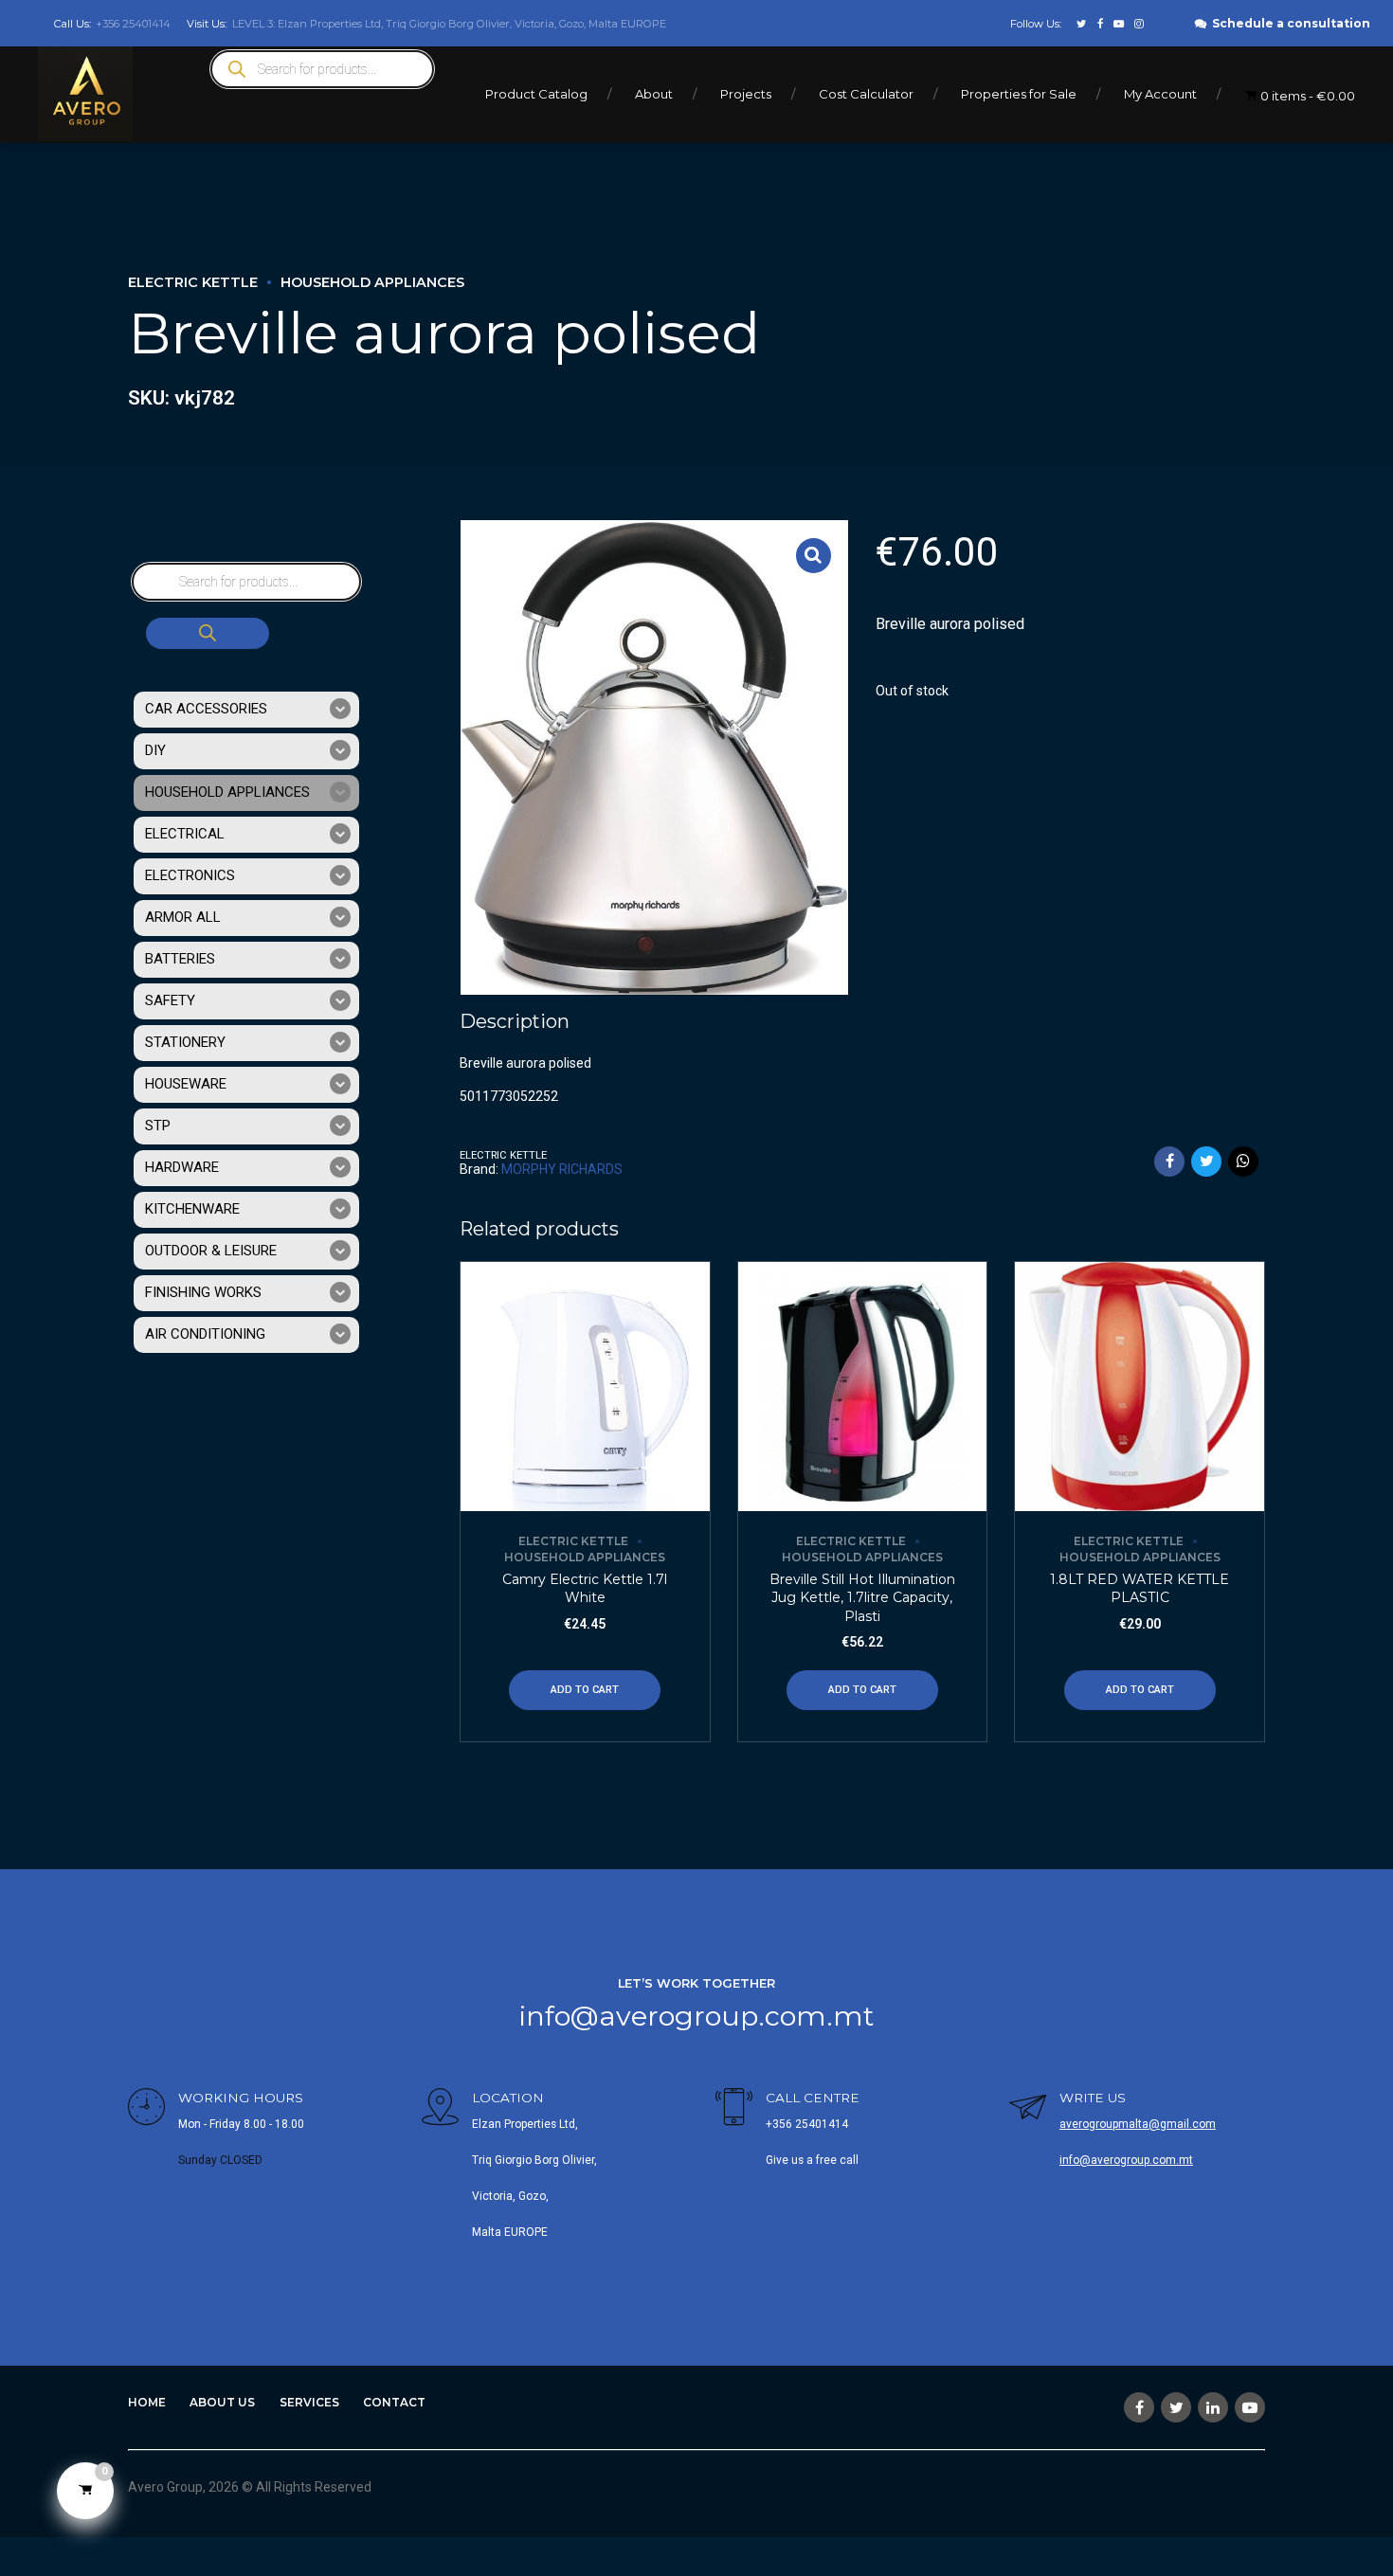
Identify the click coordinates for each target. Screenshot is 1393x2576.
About (654, 94)
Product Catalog (536, 94)
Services (309, 2402)
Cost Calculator (866, 94)
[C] (863, 1387)
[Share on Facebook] (1169, 1162)
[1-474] (1140, 1387)
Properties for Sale (1019, 94)
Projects (746, 94)
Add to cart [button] (585, 1690)
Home (147, 2402)
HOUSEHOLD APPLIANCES (372, 282)
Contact (394, 2402)
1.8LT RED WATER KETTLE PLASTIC (1140, 1589)
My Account (1160, 94)
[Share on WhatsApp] (1243, 1162)
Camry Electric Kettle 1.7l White (585, 1589)
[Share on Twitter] (1206, 1162)
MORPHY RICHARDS (562, 1169)
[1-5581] (585, 1387)
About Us (222, 2402)
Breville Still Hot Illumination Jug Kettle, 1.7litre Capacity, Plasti (862, 1598)
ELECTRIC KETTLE (193, 282)
